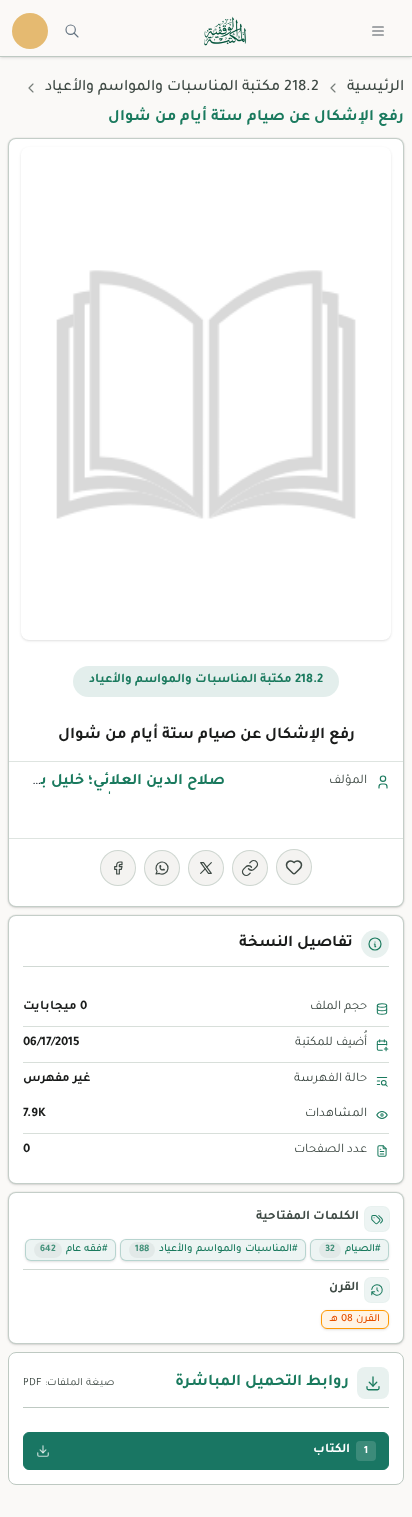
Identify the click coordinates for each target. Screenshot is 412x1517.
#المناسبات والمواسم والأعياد (216, 1249)
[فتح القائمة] (378, 31)
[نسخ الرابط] (250, 868)
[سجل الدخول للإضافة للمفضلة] (294, 867)
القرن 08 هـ (355, 1319)
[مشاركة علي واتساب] (162, 868)
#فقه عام (73, 1249)
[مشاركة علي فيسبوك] (118, 868)
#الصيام (352, 1249)
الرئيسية (375, 88)
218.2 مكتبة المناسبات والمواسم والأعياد (182, 88)
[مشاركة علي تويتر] (206, 868)
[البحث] (72, 31)
